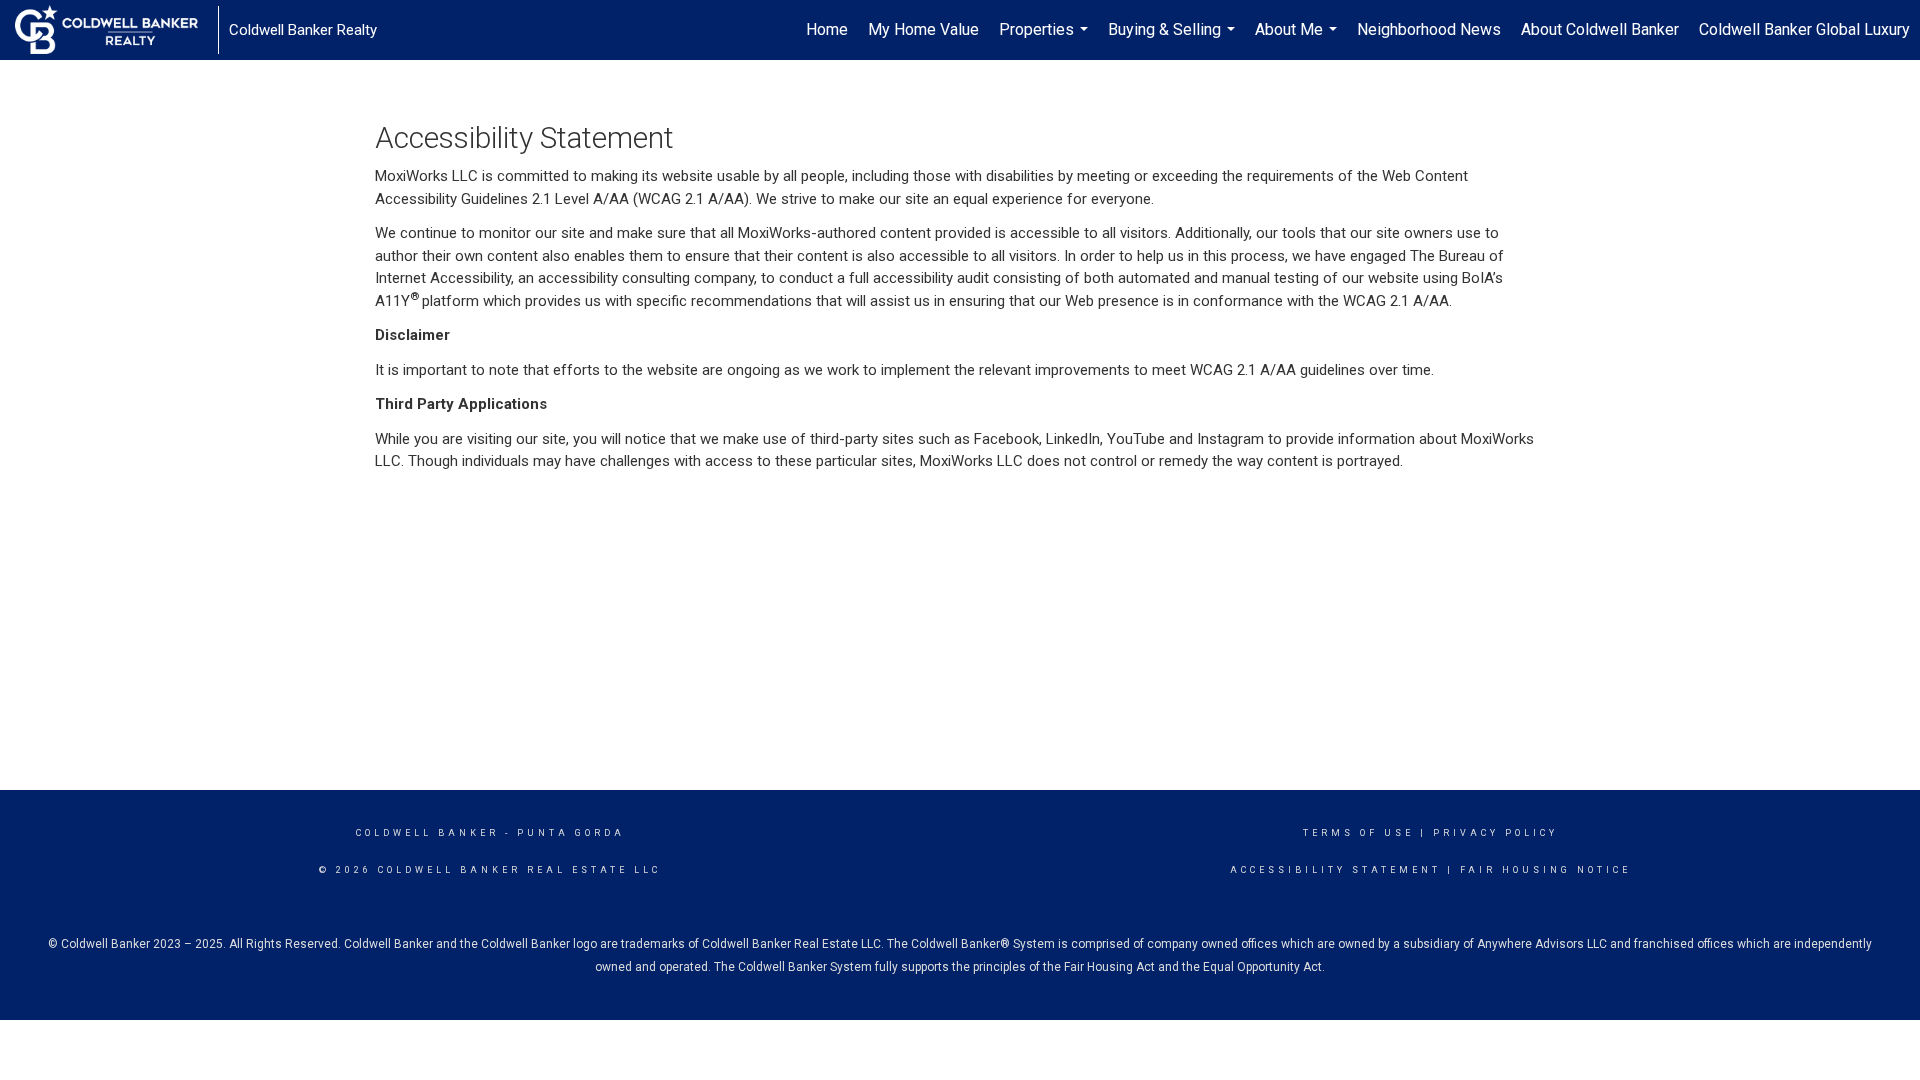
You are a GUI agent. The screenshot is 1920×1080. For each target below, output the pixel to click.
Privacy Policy (1495, 833)
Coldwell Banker (427, 833)
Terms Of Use (1358, 833)
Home (827, 29)
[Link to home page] (116, 30)
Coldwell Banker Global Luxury (1804, 29)
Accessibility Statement (1335, 870)
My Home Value (923, 29)
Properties (1046, 40)
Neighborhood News (1429, 29)
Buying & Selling (1174, 40)
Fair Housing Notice (1545, 870)
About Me (1298, 40)
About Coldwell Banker (1600, 29)
